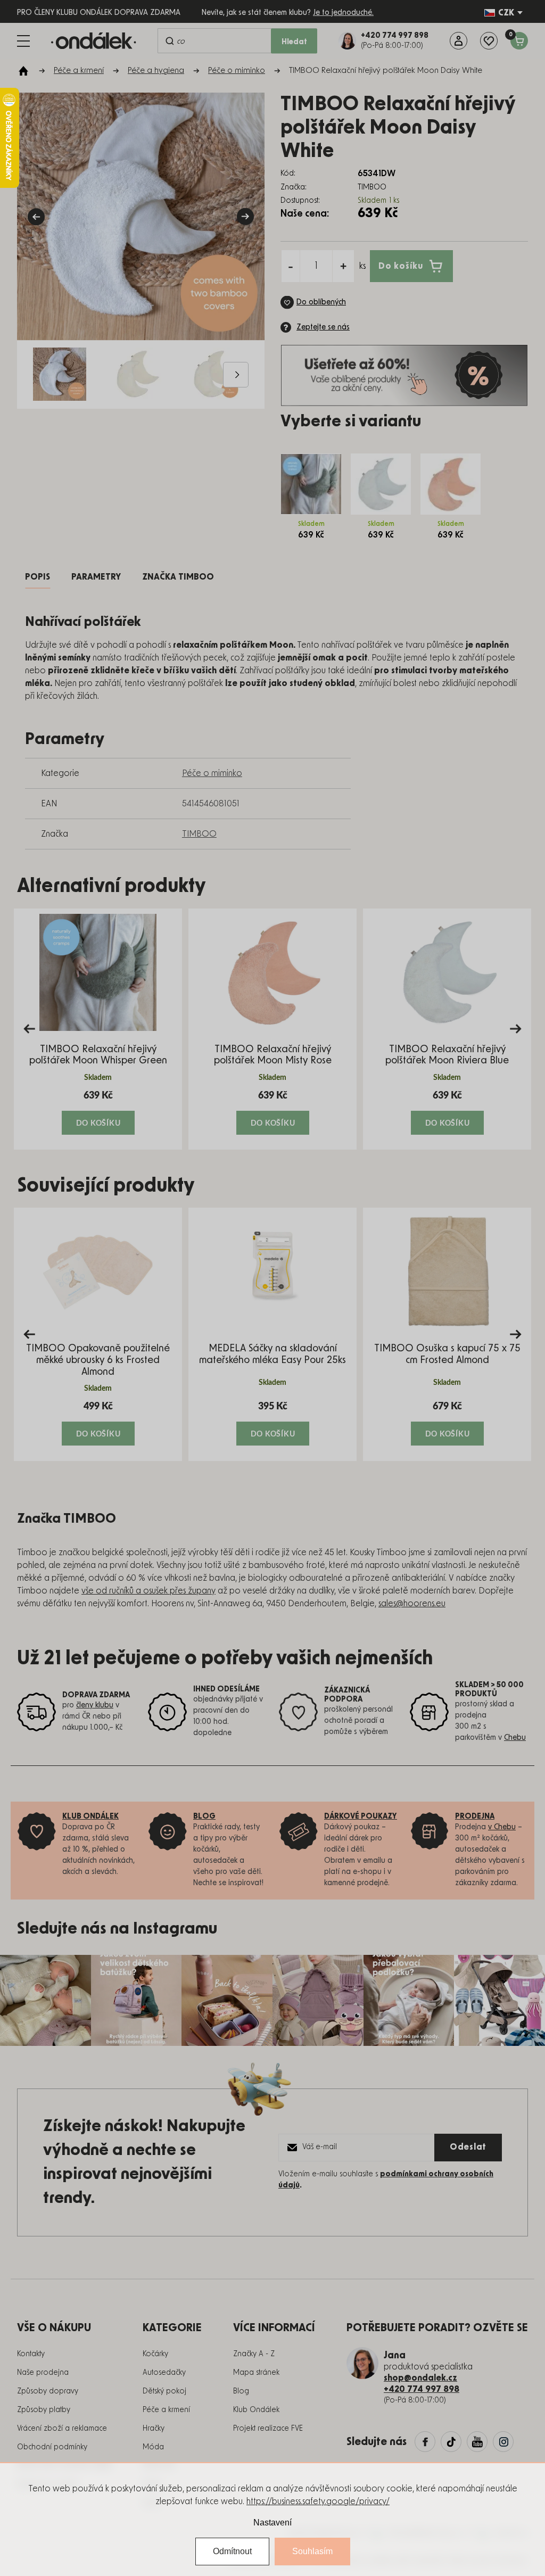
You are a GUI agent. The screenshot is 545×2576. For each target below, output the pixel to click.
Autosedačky (164, 2373)
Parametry (96, 577)
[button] (98, 1112)
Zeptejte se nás (323, 327)
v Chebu (502, 1827)
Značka (178, 577)
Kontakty (31, 2354)
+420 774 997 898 (422, 2389)
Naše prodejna (43, 2373)
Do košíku (401, 266)
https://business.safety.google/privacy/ (318, 2501)
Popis (38, 577)
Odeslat (468, 2147)
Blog (241, 2391)
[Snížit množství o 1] (291, 266)
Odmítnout (232, 2551)
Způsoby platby (44, 2410)
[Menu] (23, 41)
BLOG (204, 1817)
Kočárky (155, 2354)
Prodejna (475, 1817)
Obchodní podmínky (52, 2447)
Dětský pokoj (164, 2391)
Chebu (515, 1738)
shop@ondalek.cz (420, 2378)
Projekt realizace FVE (268, 2429)
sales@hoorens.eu (412, 1604)
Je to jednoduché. (343, 13)
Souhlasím (312, 2551)
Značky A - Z (254, 2354)
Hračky (154, 2429)
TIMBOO (199, 834)
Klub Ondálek (256, 2410)
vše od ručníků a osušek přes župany (148, 1591)
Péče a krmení (166, 2410)
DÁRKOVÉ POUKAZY (361, 1817)
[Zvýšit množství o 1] (343, 266)
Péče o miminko (212, 773)
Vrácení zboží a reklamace (62, 2429)
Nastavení (272, 2523)
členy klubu (95, 1705)
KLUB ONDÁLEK (90, 1817)
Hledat (294, 42)
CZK (506, 13)
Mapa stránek (256, 2373)
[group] (98, 1029)
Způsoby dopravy (48, 2391)
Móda (153, 2447)
